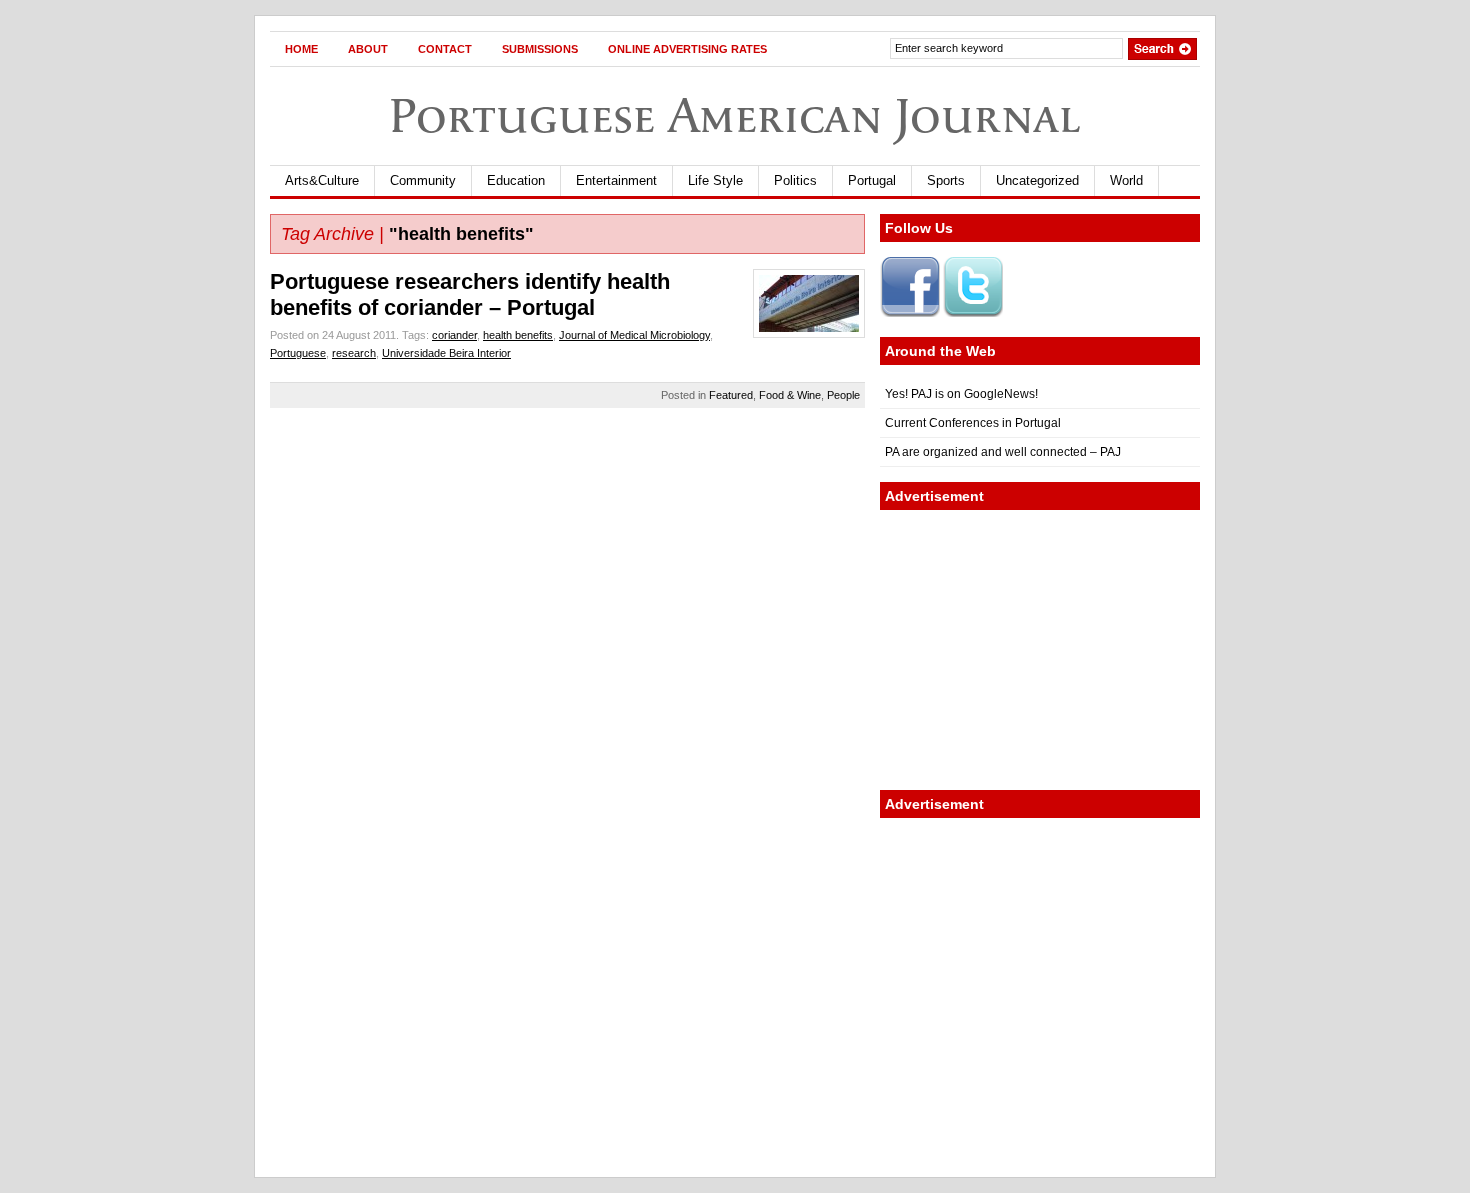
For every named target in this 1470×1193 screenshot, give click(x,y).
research (354, 353)
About (368, 49)
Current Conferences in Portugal (973, 423)
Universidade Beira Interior (446, 353)
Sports (946, 180)
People (843, 395)
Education (516, 180)
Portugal (872, 180)
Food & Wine (790, 395)
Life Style (715, 180)
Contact (445, 49)
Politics (795, 180)
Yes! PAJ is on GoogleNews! (961, 394)
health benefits (518, 335)
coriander (454, 335)
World (1126, 180)
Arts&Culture (322, 180)
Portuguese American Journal (735, 115)
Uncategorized (1037, 180)
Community (423, 180)
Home (301, 49)
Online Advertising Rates (687, 49)
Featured (731, 395)
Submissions (540, 49)
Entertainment (616, 180)
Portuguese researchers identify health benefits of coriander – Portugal (470, 294)
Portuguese (298, 353)
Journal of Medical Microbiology (634, 335)
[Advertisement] (1040, 650)
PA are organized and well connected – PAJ (1003, 452)
